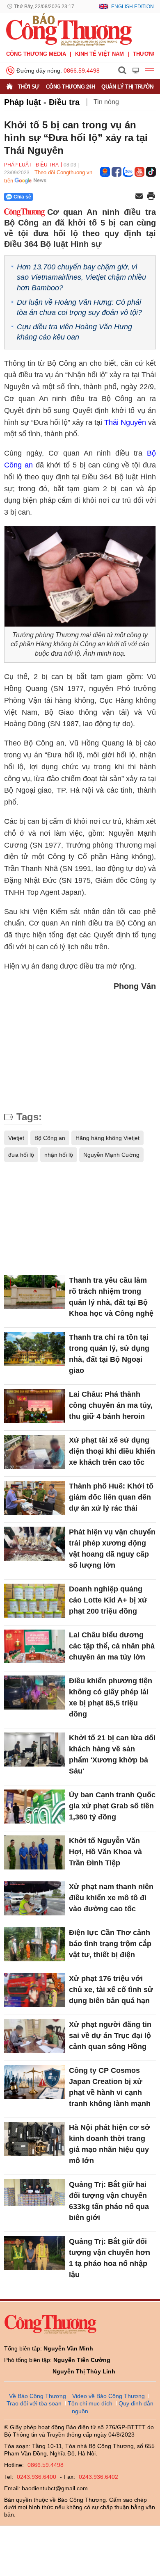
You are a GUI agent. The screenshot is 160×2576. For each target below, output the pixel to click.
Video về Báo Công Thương (109, 2396)
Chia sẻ (22, 197)
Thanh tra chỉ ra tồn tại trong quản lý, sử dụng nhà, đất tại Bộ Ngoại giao (109, 1354)
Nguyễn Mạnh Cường (111, 1155)
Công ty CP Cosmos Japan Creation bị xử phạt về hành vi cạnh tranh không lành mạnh (110, 2087)
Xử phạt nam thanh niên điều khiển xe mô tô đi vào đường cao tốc (111, 1898)
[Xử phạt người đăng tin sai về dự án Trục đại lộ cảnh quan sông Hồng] (34, 2036)
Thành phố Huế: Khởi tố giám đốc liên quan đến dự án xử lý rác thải (111, 1497)
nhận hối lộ (59, 1155)
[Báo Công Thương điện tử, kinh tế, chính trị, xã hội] (69, 29)
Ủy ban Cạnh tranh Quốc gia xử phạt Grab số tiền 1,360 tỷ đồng (112, 1806)
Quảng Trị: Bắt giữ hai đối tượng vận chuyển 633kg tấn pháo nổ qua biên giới (109, 2201)
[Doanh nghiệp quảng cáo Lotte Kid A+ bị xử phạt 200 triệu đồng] (34, 1601)
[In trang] (151, 197)
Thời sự (29, 87)
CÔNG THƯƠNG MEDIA (36, 54)
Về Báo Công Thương (38, 2396)
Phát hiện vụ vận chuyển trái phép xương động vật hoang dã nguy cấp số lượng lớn (112, 1549)
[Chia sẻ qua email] (139, 197)
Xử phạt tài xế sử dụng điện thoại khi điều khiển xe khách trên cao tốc (112, 1451)
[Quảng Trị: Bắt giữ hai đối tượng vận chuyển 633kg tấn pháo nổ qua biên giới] (34, 2196)
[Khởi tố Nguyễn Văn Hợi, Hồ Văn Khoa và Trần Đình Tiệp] (34, 1852)
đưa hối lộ (21, 1155)
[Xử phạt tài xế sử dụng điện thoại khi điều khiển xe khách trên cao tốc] (34, 1452)
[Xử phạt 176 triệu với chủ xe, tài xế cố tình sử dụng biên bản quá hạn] (34, 1990)
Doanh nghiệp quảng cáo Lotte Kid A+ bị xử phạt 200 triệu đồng (108, 1600)
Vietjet (16, 1138)
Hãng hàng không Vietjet (107, 1138)
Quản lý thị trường (129, 87)
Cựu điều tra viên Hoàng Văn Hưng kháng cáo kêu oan (74, 332)
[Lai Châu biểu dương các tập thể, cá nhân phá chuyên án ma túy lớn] (34, 1647)
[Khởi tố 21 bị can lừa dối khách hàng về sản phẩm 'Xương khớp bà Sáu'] (34, 1750)
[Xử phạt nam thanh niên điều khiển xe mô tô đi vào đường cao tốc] (34, 1898)
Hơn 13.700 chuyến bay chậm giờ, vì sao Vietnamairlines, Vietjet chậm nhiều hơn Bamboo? (81, 277)
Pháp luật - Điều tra (42, 102)
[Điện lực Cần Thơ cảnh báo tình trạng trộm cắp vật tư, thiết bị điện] (34, 1944)
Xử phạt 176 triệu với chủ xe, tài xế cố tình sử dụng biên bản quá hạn (111, 1990)
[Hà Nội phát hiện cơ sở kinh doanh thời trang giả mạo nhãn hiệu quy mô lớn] (34, 2139)
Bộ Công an (50, 1138)
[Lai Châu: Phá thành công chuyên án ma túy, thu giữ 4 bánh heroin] (34, 1406)
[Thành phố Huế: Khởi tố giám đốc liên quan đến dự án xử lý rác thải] (34, 1498)
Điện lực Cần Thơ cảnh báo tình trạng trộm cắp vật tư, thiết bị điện (110, 1944)
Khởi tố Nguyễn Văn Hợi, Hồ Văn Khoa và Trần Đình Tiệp (105, 1852)
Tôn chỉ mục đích (90, 2403)
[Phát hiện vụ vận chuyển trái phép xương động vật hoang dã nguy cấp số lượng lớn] (34, 1544)
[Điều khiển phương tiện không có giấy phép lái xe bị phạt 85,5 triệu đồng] (34, 1693)
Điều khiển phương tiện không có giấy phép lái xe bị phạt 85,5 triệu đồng (111, 1697)
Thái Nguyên (126, 422)
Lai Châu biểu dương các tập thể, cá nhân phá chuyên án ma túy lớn (112, 1646)
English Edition (133, 7)
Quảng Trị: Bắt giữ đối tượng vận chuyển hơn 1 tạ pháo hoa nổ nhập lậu (110, 2258)
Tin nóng (106, 102)
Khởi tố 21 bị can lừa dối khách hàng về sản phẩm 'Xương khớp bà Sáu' (112, 1754)
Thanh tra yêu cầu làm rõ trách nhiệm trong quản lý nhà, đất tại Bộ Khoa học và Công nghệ (111, 1297)
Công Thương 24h (71, 87)
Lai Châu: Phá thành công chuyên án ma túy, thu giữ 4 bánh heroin (111, 1405)
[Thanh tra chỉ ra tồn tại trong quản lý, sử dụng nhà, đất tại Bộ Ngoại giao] (34, 1349)
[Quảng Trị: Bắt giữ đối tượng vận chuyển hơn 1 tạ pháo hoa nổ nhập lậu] (34, 2253)
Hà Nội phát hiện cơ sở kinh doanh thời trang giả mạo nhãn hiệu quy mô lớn (110, 2144)
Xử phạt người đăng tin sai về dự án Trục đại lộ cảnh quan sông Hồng (110, 2036)
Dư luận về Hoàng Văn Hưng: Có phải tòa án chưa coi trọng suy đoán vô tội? (79, 307)
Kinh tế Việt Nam (99, 54)
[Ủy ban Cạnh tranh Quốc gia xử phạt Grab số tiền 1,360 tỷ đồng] (34, 1807)
